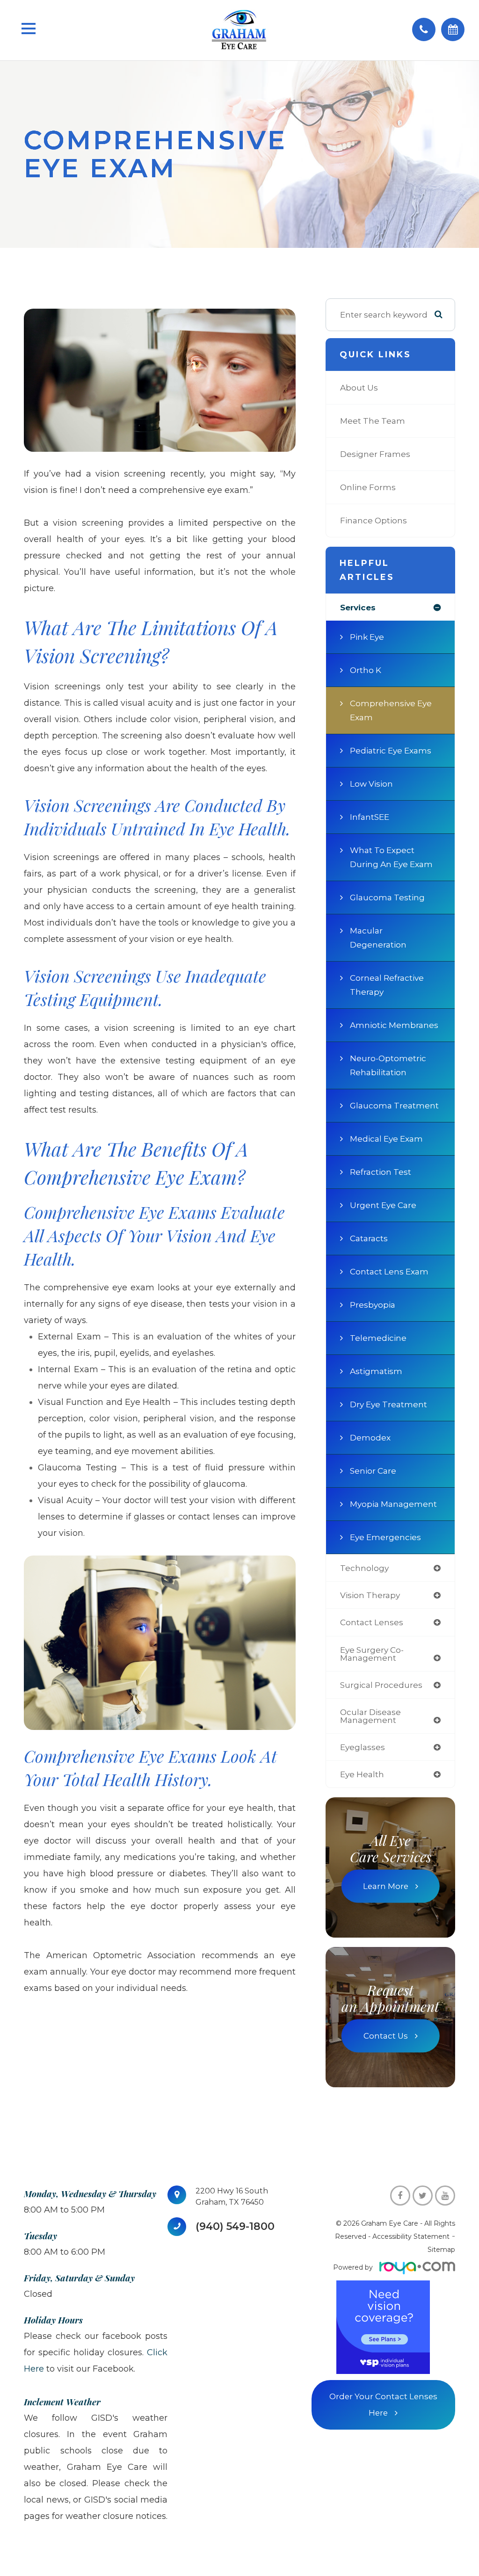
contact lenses (372, 1622)
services (358, 607)
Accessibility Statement (411, 2236)
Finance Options (374, 520)
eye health (362, 1774)
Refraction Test (381, 1172)
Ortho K (366, 670)
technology (364, 1568)
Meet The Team (373, 421)
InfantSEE (370, 817)
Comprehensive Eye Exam (391, 710)
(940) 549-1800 (235, 2227)
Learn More (386, 1886)
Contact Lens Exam (389, 1271)
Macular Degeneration (378, 937)
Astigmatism (376, 1371)
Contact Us (386, 2036)
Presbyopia (373, 1305)
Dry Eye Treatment (388, 1404)
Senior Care (373, 1471)
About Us (359, 387)
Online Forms (368, 487)
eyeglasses (363, 1747)
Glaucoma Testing (387, 897)
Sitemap (441, 2250)
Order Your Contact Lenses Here (383, 2405)
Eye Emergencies (385, 1537)
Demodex (370, 1437)
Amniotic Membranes (394, 1025)
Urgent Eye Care (383, 1205)
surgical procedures (381, 1685)
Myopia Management (393, 1504)
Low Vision (371, 784)
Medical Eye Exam (386, 1139)
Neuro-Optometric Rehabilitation (388, 1065)
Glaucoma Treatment (394, 1105)
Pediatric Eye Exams (391, 750)
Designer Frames (375, 454)
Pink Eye (367, 637)
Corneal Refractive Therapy (387, 985)
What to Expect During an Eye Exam (391, 857)
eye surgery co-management (372, 1654)
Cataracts (369, 1238)
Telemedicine (378, 1338)
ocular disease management (370, 1716)
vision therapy (370, 1595)
